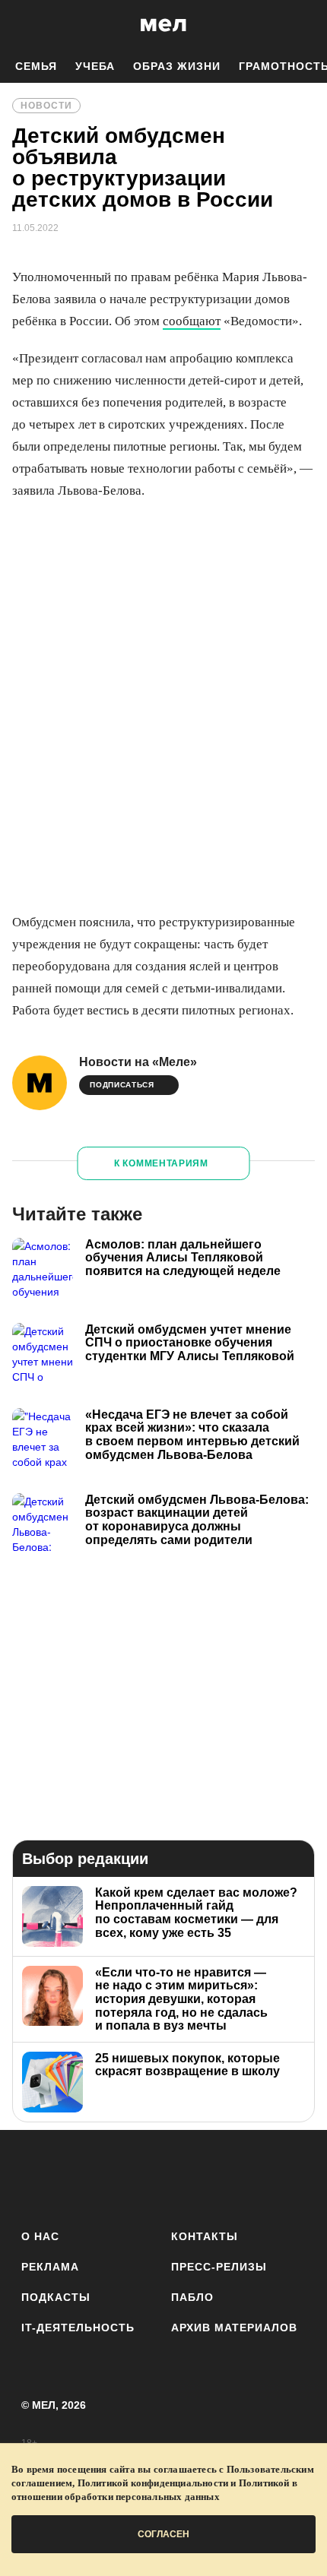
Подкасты (56, 2297)
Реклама (50, 2267)
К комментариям (161, 1163)
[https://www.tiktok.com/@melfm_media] (164, 2177)
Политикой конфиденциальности (153, 2483)
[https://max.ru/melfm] (289, 2177)
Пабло (192, 2297)
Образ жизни (177, 66)
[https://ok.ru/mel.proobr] (248, 2177)
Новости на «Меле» (138, 1062)
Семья (36, 66)
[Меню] (304, 25)
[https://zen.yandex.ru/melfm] (79, 2177)
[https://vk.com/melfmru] (121, 2177)
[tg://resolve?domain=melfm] (38, 2177)
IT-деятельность (78, 2328)
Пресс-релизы (219, 2267)
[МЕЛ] (163, 25)
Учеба (95, 66)
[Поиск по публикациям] (23, 25)
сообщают (192, 321)
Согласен (163, 2534)
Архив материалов (234, 2328)
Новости (46, 106)
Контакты (205, 2236)
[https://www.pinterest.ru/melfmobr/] (206, 2177)
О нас (40, 2236)
